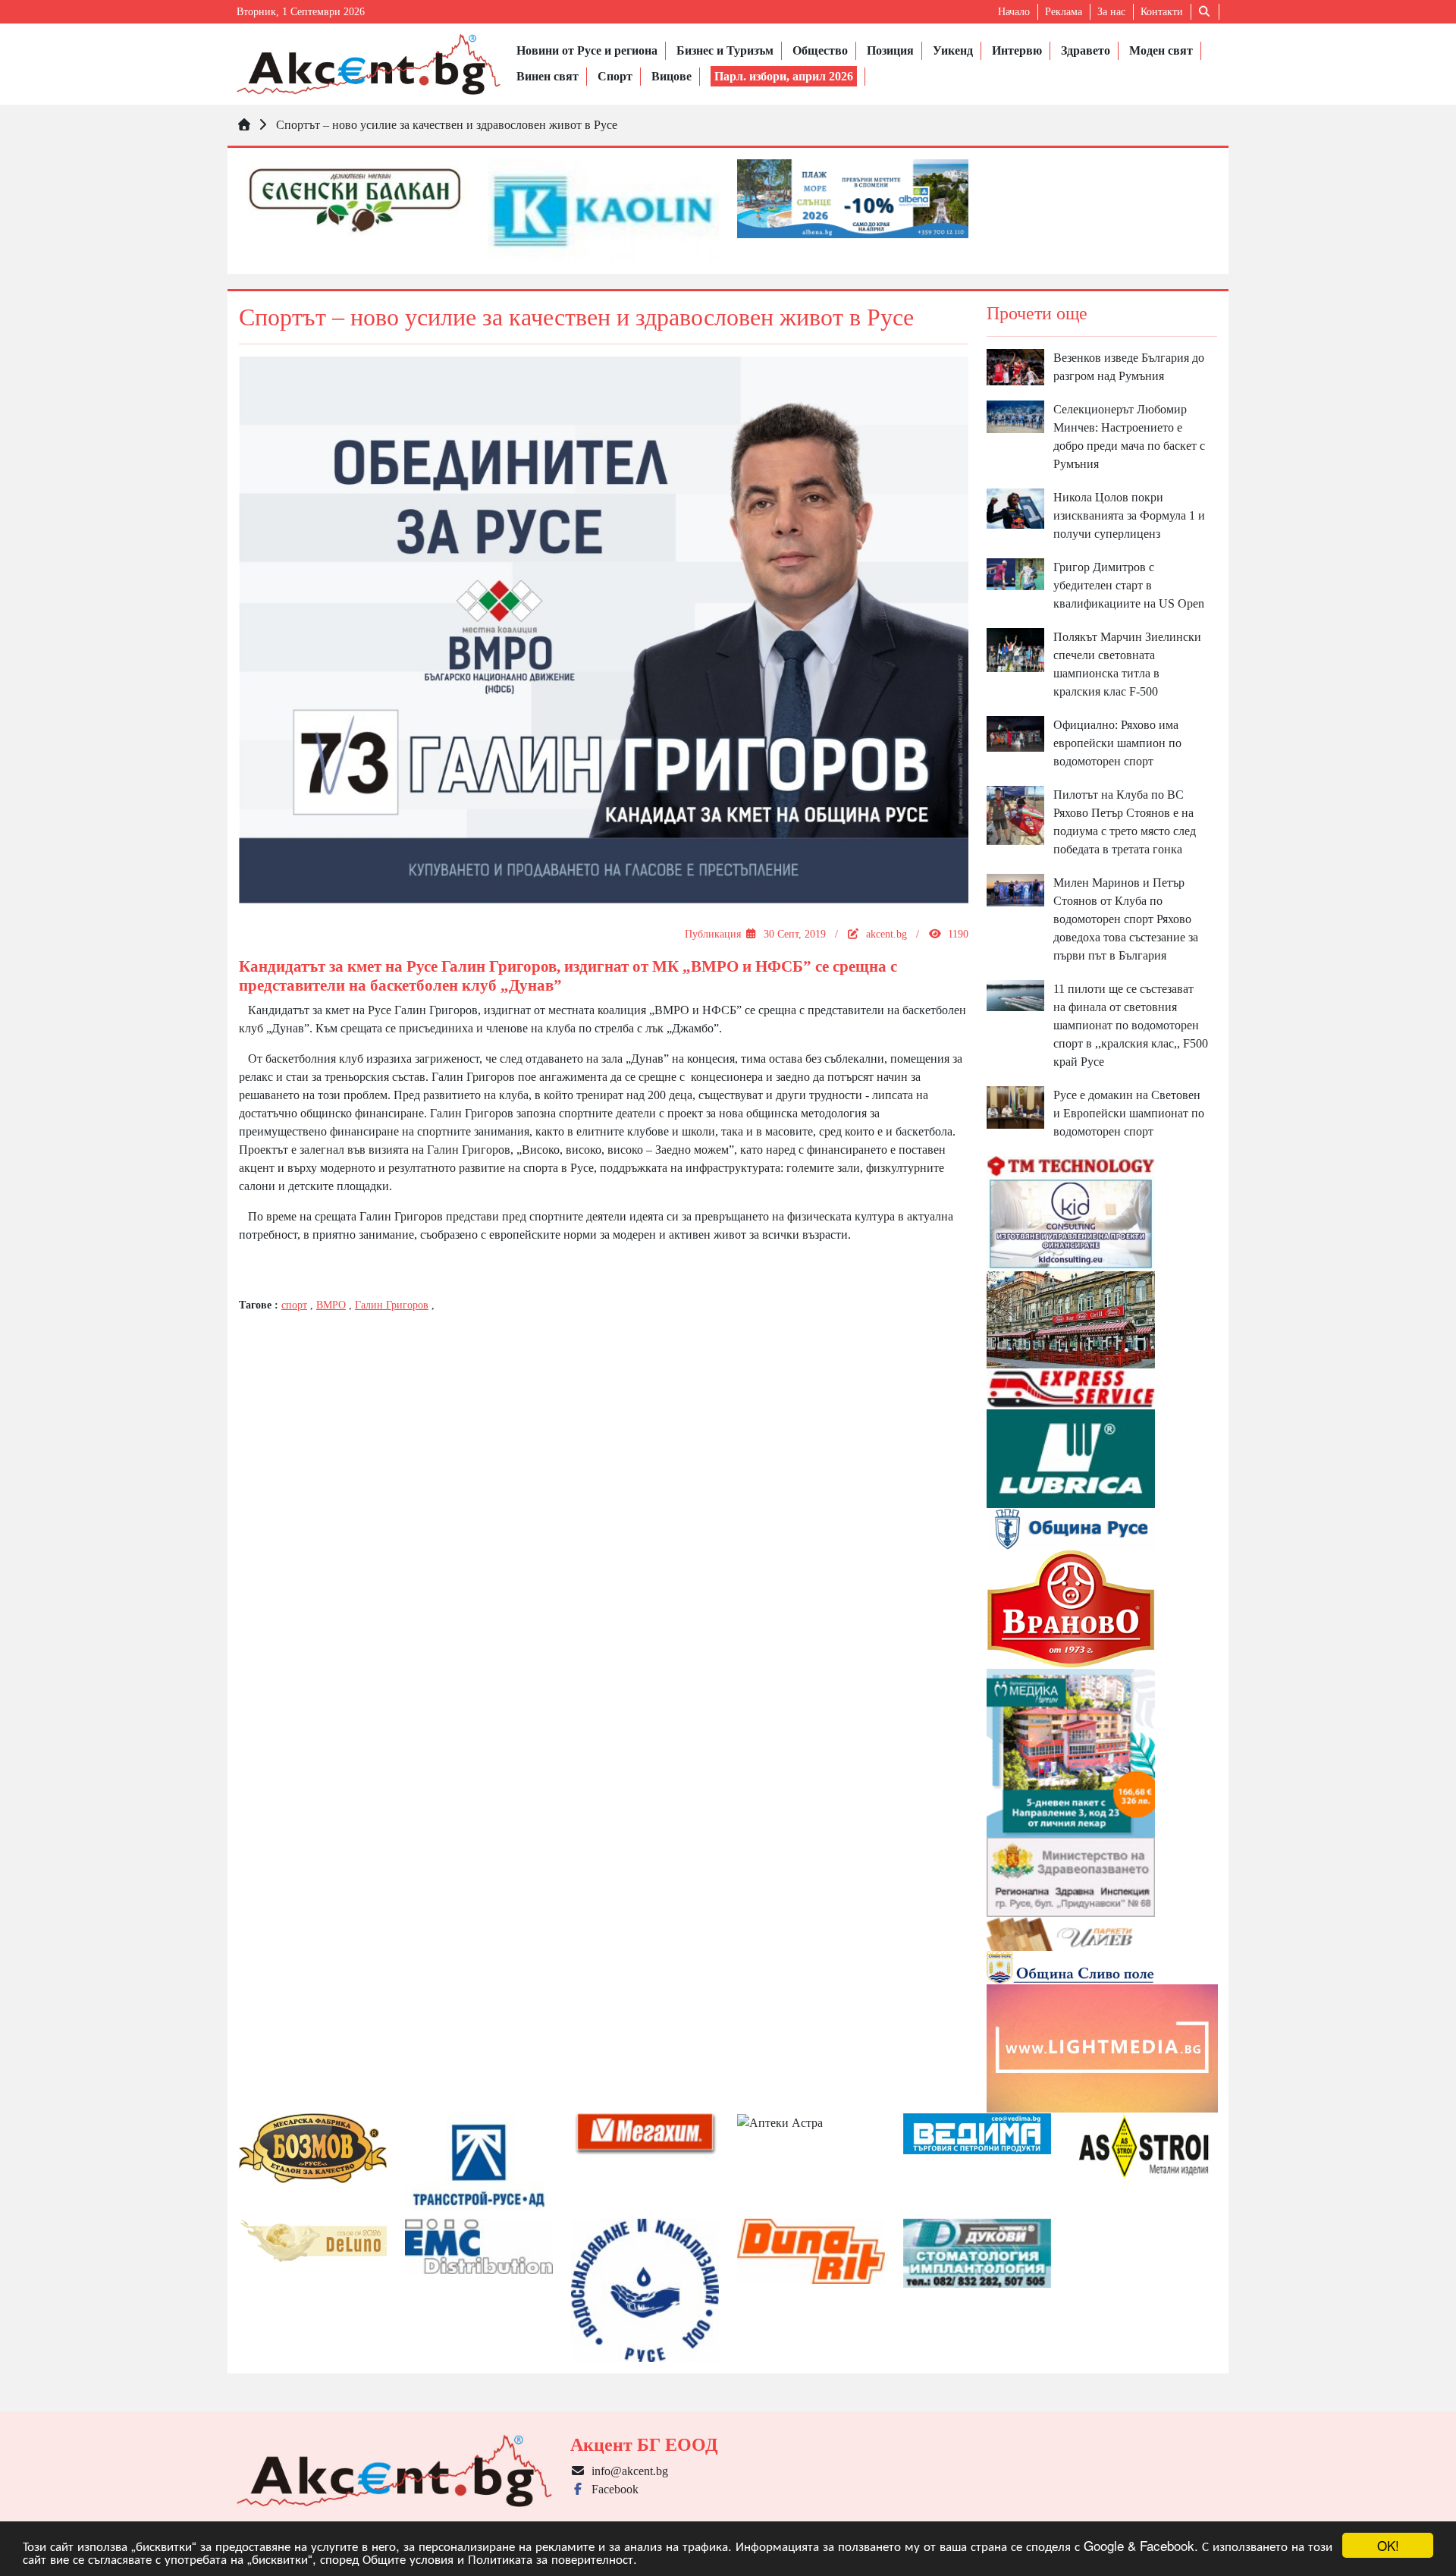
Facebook (612, 2489)
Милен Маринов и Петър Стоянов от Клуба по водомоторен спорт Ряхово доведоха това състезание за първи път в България (1126, 919)
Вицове (672, 76)
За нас (1111, 12)
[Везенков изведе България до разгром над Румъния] (1015, 366)
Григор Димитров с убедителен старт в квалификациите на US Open (1129, 585)
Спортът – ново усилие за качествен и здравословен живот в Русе (447, 125)
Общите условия (408, 2558)
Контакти (1162, 12)
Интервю (1017, 50)
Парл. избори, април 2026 (784, 76)
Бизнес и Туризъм (725, 50)
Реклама (1064, 12)
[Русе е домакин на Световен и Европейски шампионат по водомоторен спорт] (1015, 1106)
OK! (1388, 2545)
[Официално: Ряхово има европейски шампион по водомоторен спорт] (1015, 732)
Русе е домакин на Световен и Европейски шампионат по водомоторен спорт (1129, 1113)
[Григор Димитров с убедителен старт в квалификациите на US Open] (1015, 573)
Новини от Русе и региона (587, 50)
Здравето (1086, 50)
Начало (1014, 12)
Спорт (615, 76)
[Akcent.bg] (369, 64)
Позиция (890, 50)
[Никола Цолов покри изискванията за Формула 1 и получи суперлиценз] (1015, 507)
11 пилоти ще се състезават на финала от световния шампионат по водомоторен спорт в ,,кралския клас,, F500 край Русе (1131, 1025)
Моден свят (1161, 50)
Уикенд (953, 50)
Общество (820, 50)
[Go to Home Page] (244, 125)
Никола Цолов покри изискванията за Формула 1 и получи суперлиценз (1129, 515)
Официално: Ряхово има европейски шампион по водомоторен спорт (1117, 743)
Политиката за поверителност (551, 2558)
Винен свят (548, 76)
